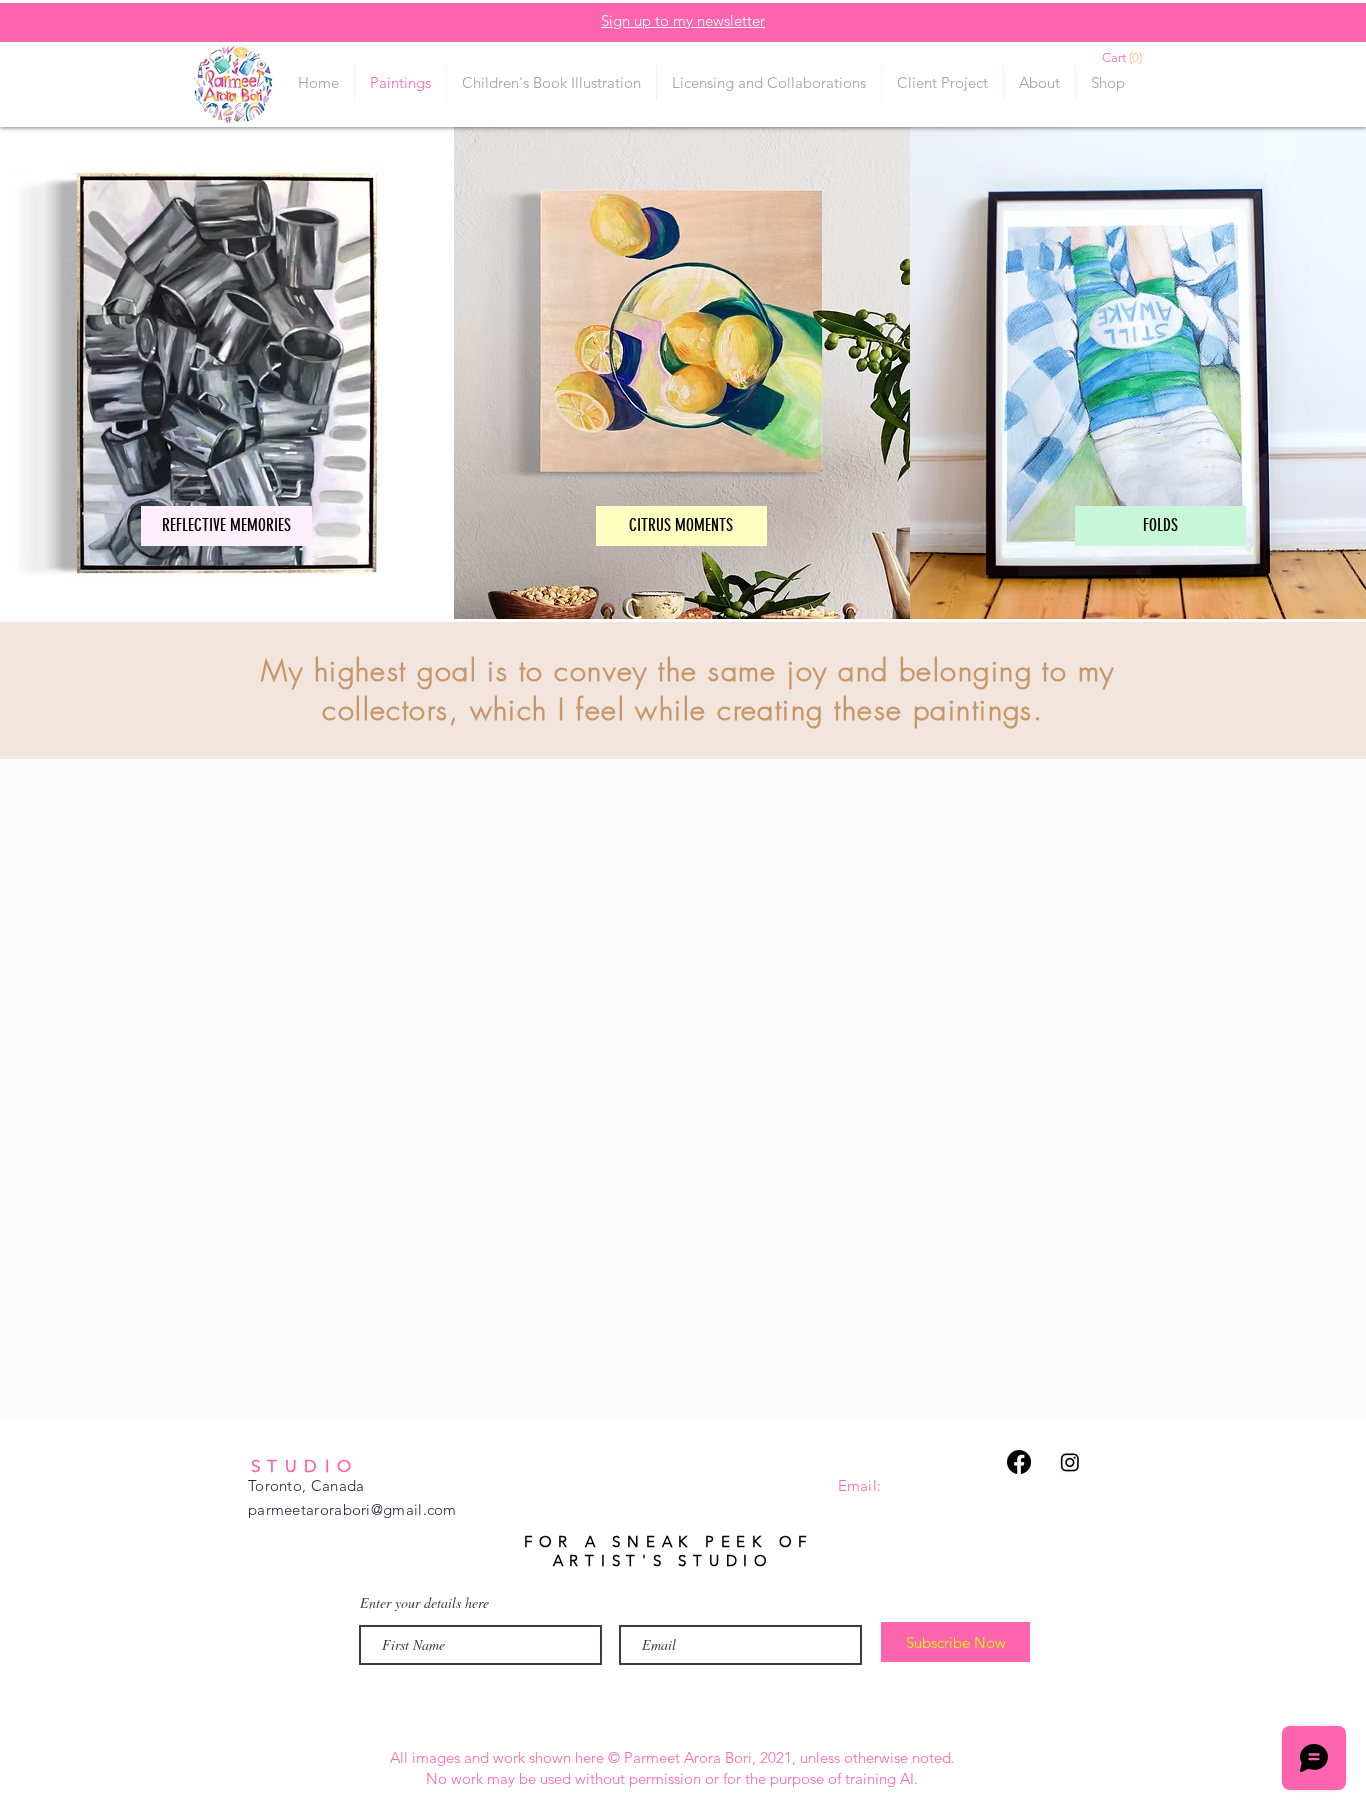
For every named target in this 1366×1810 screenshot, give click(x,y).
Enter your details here (424, 1603)
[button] (1133, 57)
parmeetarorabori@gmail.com (352, 1509)
